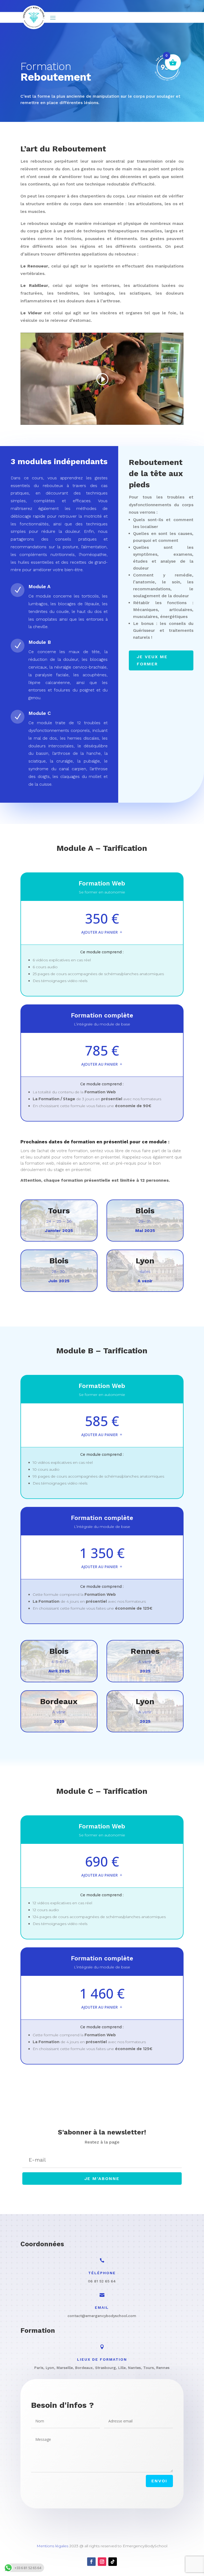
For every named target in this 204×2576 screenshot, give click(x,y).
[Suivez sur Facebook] (91, 2562)
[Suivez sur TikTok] (113, 2562)
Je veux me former (152, 660)
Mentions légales (52, 2546)
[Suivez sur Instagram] (102, 2562)
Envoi (159, 2481)
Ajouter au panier (99, 932)
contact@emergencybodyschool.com (102, 2316)
